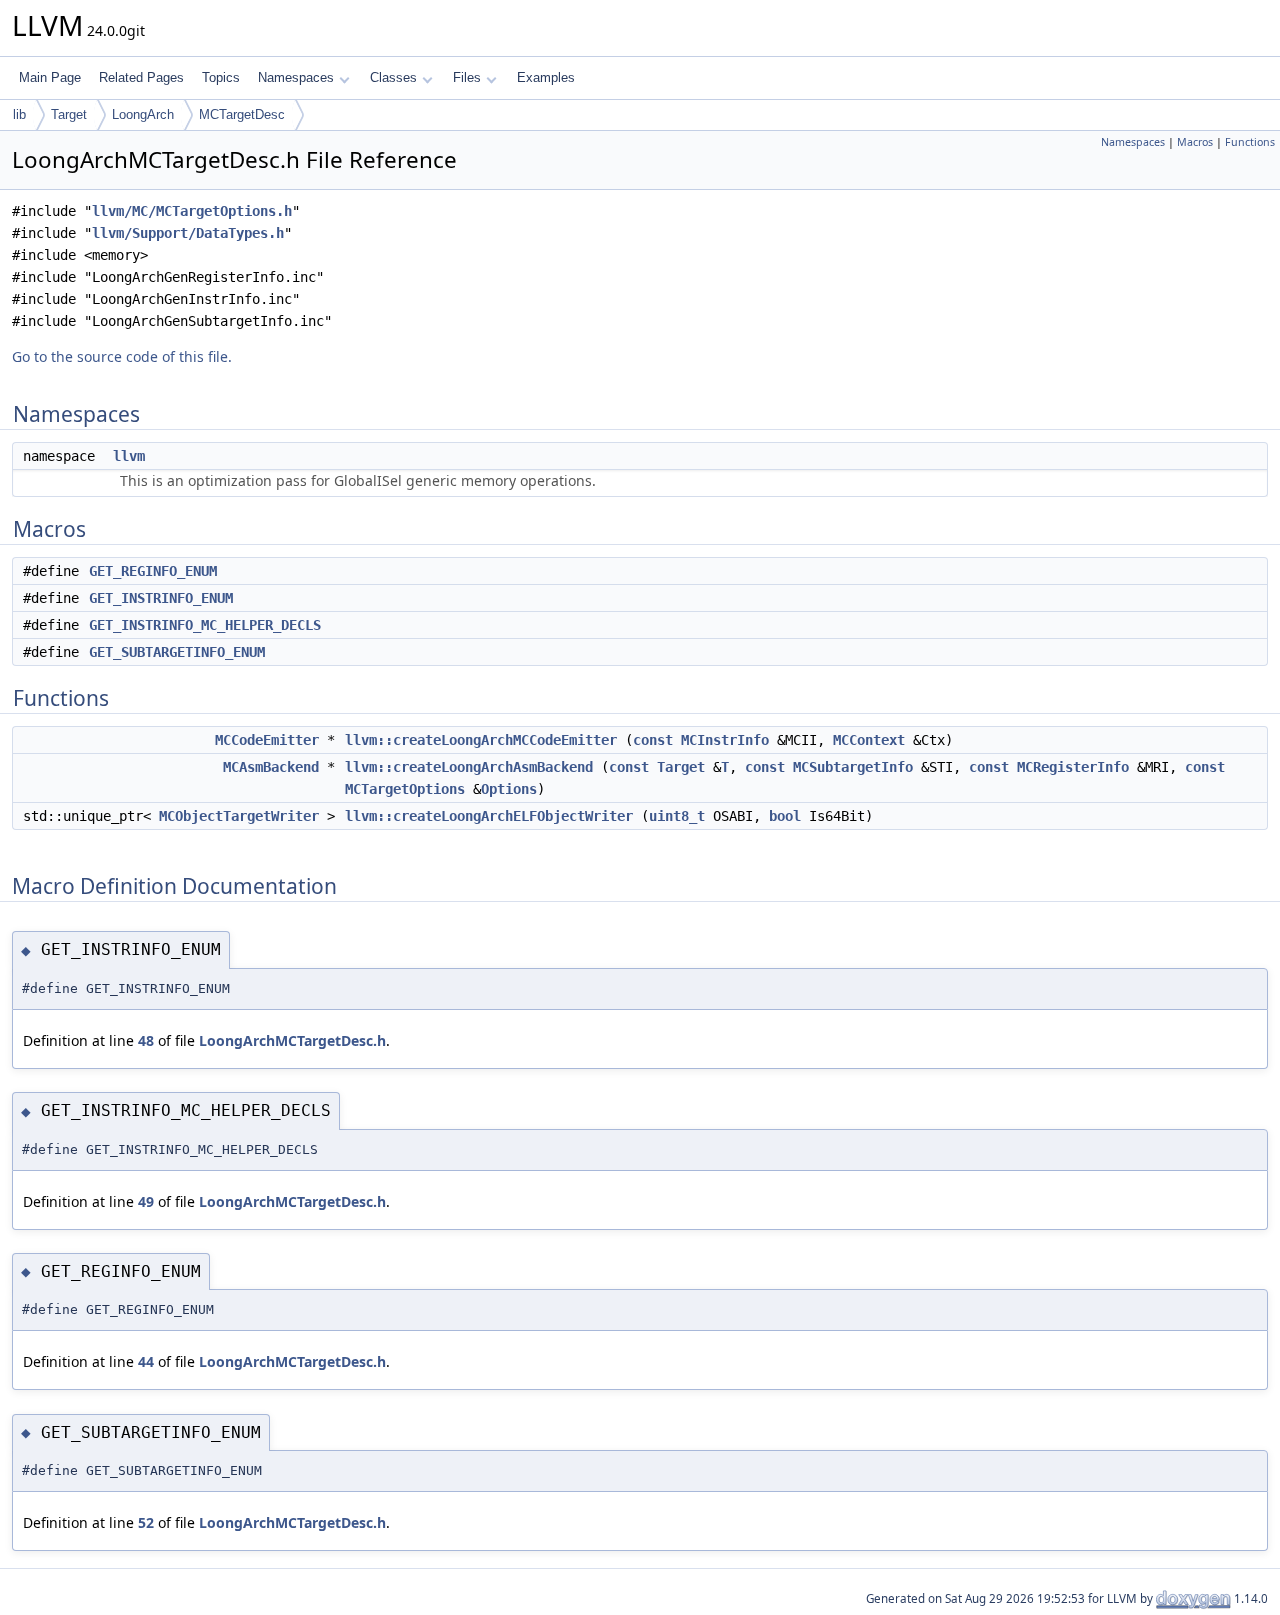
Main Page (50, 77)
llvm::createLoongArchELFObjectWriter (489, 816)
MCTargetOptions (405, 789)
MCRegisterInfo (1073, 767)
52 (146, 1522)
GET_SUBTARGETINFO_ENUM (177, 652)
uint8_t (677, 816)
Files (467, 77)
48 (146, 1040)
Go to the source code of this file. (122, 356)
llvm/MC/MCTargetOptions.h (192, 211)
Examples (546, 77)
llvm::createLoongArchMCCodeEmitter (481, 740)
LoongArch (143, 114)
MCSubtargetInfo (853, 767)
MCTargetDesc (242, 114)
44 (146, 1361)
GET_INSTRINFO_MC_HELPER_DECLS (205, 625)
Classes (393, 77)
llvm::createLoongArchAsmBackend (469, 767)
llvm (129, 456)
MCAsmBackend (271, 767)
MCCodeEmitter (267, 740)
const (653, 740)
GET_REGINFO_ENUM (153, 571)
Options (509, 789)
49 (146, 1201)
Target (69, 114)
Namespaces (296, 77)
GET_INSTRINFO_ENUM (161, 598)
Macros (1195, 142)
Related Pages (141, 77)
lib (19, 114)
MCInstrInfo (725, 740)
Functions (1250, 142)
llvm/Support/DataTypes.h (188, 233)
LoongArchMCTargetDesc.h (292, 1040)
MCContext (869, 740)
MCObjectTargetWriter (239, 816)
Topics (221, 77)
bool (785, 816)
